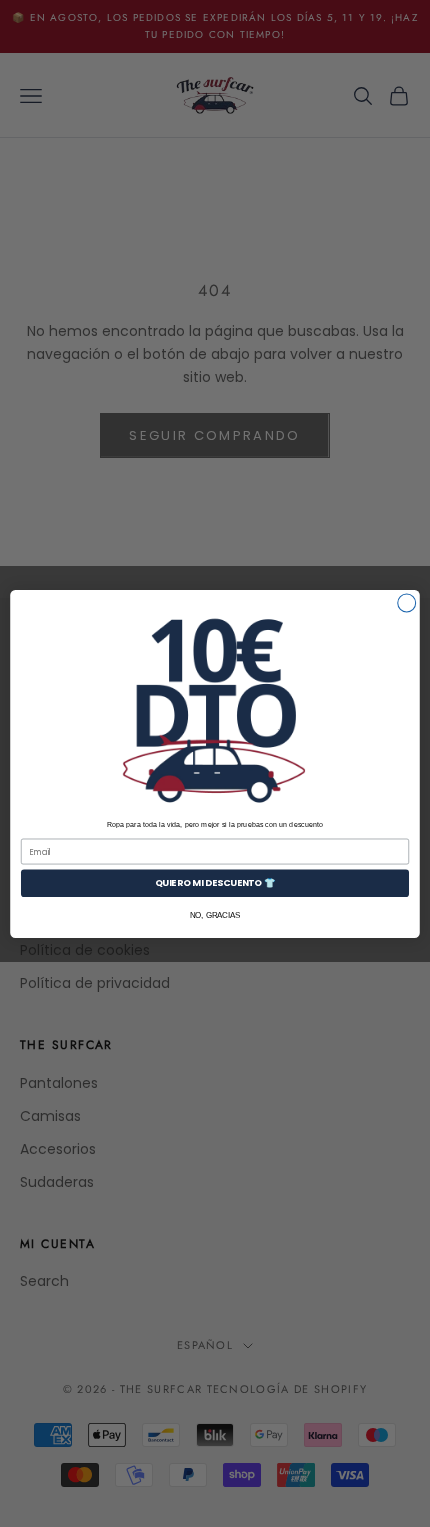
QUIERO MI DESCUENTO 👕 (215, 882)
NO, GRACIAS (215, 914)
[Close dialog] (407, 603)
